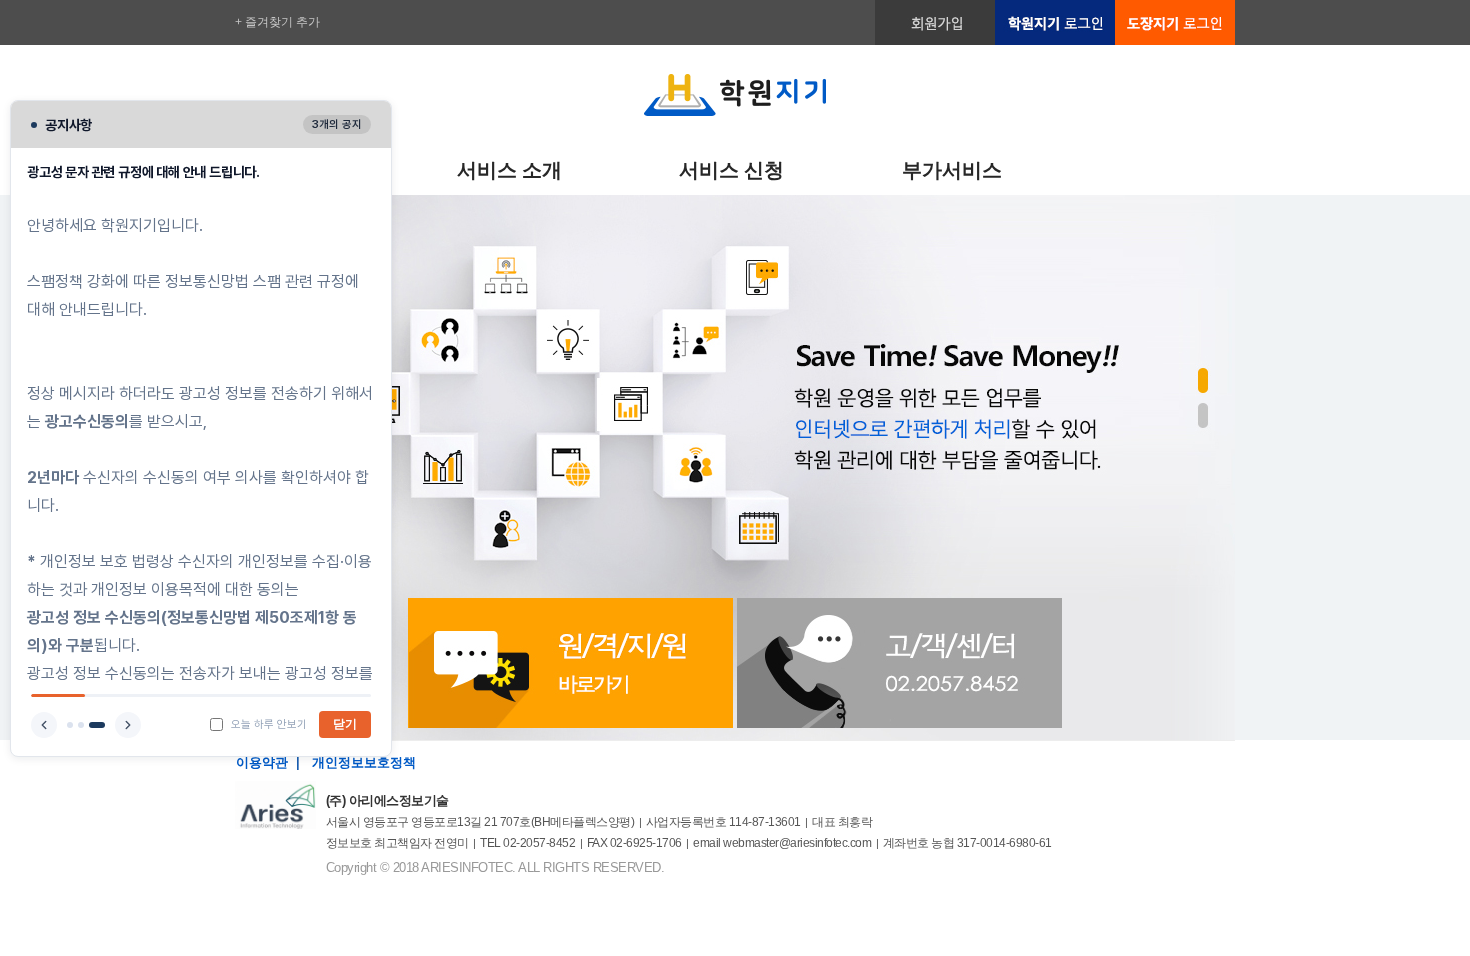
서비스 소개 (509, 170)
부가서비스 (952, 170)
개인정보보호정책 (364, 762)
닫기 (345, 724)
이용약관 (262, 762)
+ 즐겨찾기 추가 (277, 22)
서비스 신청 (731, 170)
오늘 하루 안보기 (269, 724)
